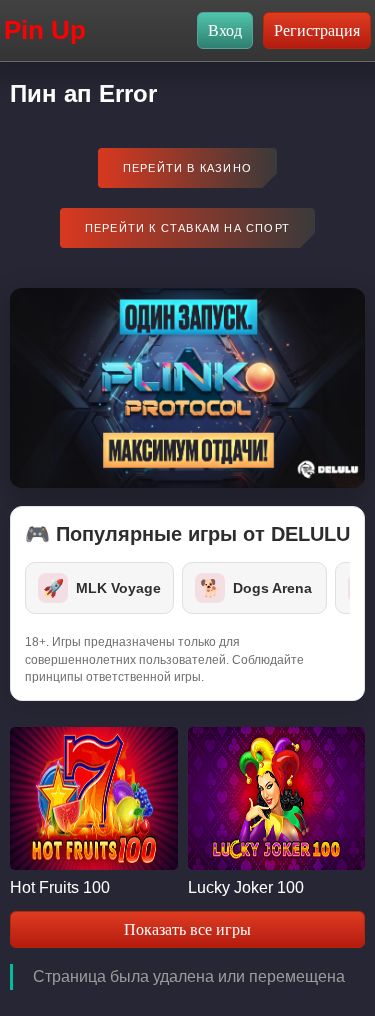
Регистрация (317, 30)
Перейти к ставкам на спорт (187, 228)
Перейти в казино (187, 168)
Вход (225, 30)
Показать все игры (187, 929)
